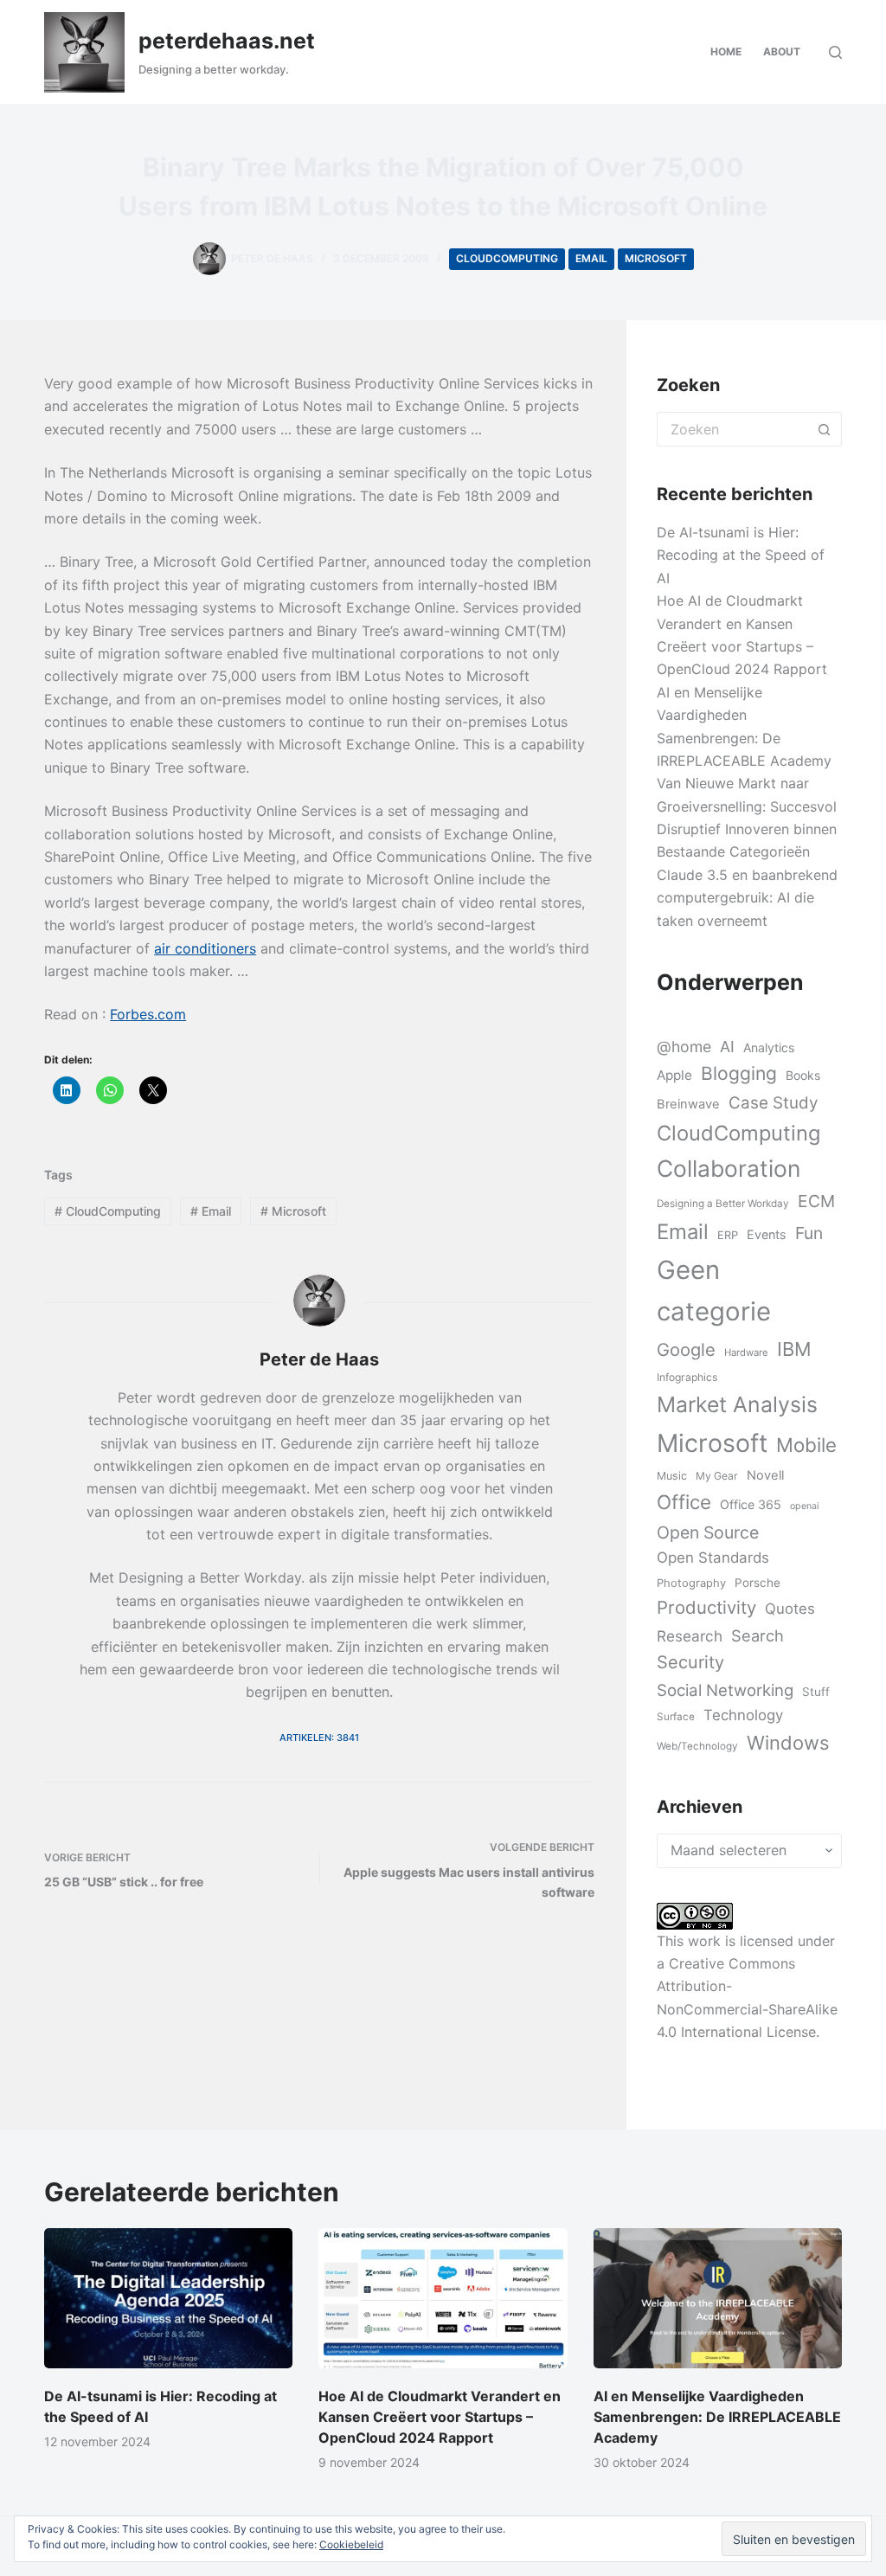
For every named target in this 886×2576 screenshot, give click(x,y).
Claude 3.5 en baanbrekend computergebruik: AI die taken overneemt (747, 898)
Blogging (739, 1073)
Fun (809, 1233)
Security (690, 1662)
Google (686, 1349)
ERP (728, 1235)
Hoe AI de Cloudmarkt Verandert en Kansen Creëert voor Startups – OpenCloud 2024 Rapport (440, 2417)
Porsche (758, 1583)
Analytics (769, 1047)
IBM (794, 1349)
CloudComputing (507, 258)
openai (805, 1506)
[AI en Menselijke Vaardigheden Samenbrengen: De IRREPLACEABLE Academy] (718, 2298)
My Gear (717, 1476)
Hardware (746, 1352)
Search (758, 1635)
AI (727, 1047)
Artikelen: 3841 (319, 1738)
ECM (816, 1201)
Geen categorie (714, 1291)
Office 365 (751, 1504)
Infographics (687, 1377)
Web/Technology (697, 1746)
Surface (676, 1717)
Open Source (708, 1532)
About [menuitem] (782, 51)
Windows (788, 1743)
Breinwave (688, 1104)
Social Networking (725, 1690)
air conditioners (205, 948)
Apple (674, 1075)
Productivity (706, 1607)
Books (803, 1075)
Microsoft (656, 258)
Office (684, 1502)
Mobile (806, 1445)
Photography (691, 1583)
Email (591, 258)
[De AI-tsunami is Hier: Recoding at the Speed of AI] (168, 2298)
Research (690, 1636)
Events (767, 1234)
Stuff (816, 1692)
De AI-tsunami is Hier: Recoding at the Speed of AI (741, 555)
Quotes (790, 1609)
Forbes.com (148, 1014)
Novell (765, 1475)
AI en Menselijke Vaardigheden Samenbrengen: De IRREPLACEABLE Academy (717, 2417)
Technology (743, 1715)
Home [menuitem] (726, 51)
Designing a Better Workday (723, 1204)
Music (672, 1476)
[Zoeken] (835, 52)
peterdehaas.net (227, 41)
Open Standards (713, 1558)
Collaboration (729, 1168)
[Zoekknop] (825, 429)
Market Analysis (737, 1404)
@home (684, 1047)
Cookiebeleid (351, 2544)
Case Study (773, 1103)
